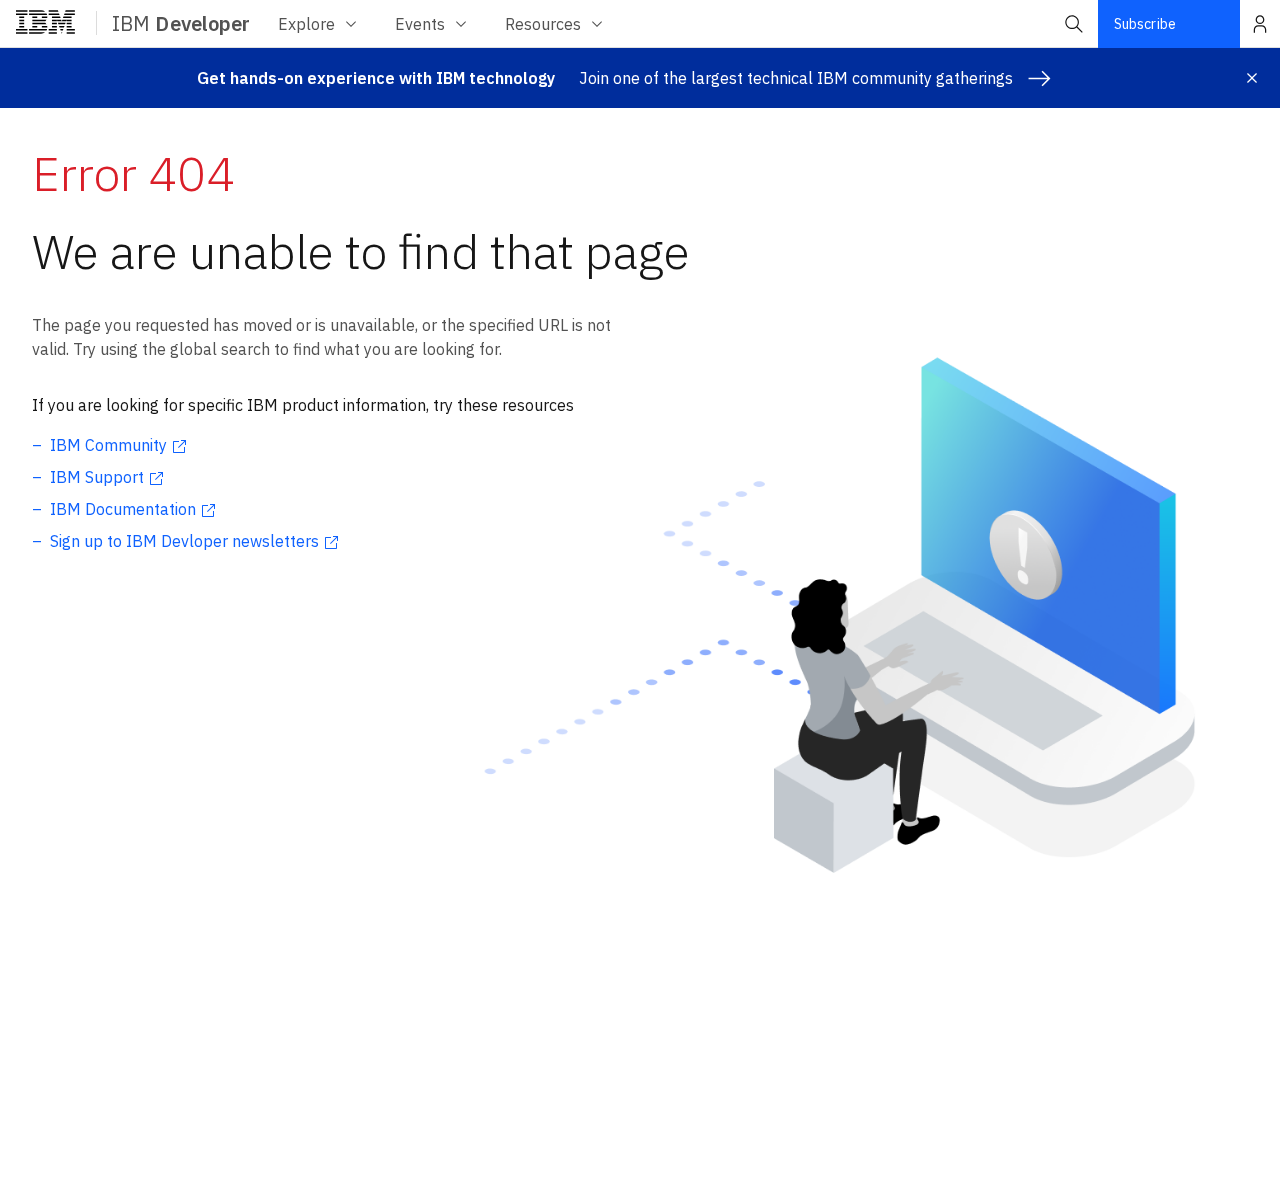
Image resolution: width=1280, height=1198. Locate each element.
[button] (1074, 24)
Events (420, 24)
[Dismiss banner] (1252, 78)
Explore (306, 24)
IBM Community (108, 445)
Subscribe (1145, 24)
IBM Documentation (123, 509)
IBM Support (97, 477)
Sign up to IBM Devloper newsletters (184, 541)
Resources (543, 24)
